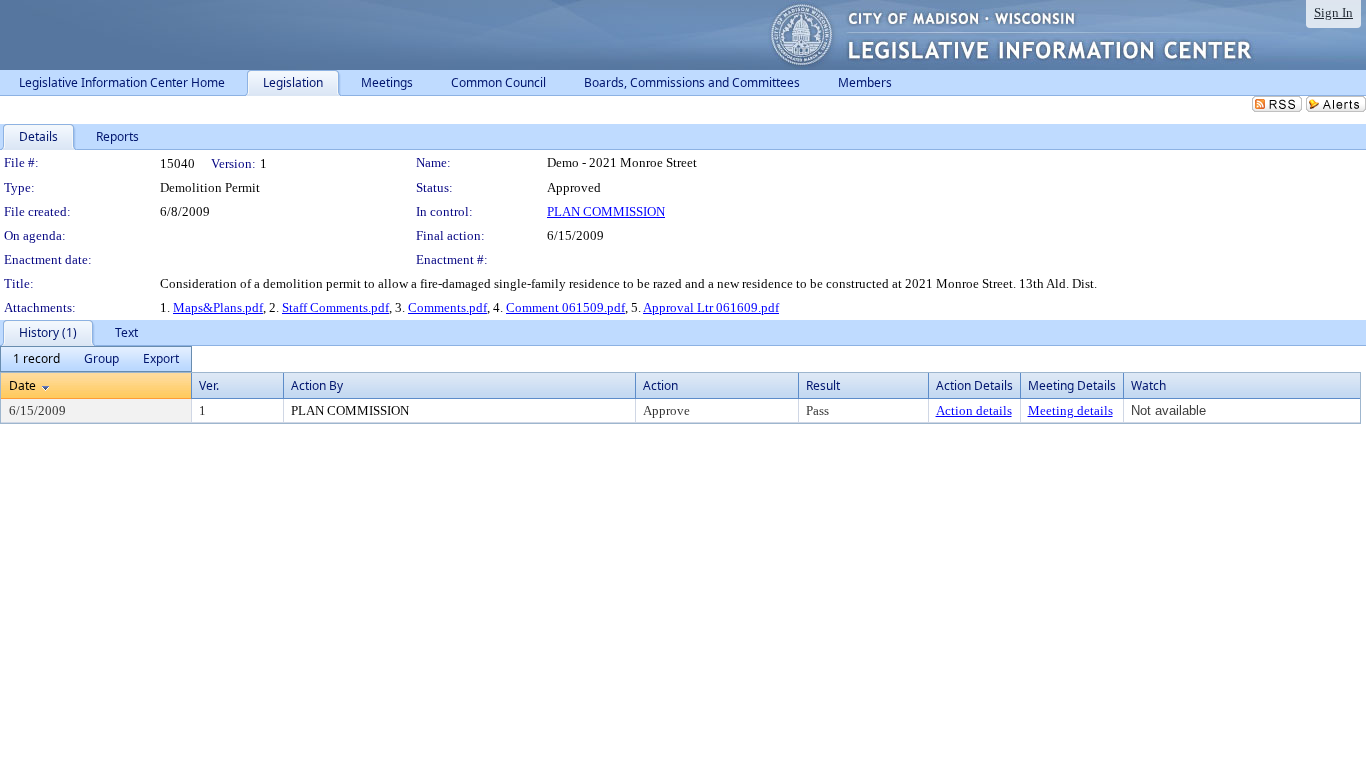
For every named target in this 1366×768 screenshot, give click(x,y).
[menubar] (96, 359)
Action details (974, 410)
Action (660, 385)
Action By (317, 385)
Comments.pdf (447, 307)
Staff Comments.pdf (335, 307)
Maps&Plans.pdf (218, 307)
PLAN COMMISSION (606, 211)
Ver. (209, 385)
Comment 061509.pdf (565, 307)
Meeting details (1070, 410)
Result (823, 385)
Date (22, 385)
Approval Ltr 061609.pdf (711, 307)
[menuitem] (36, 359)
